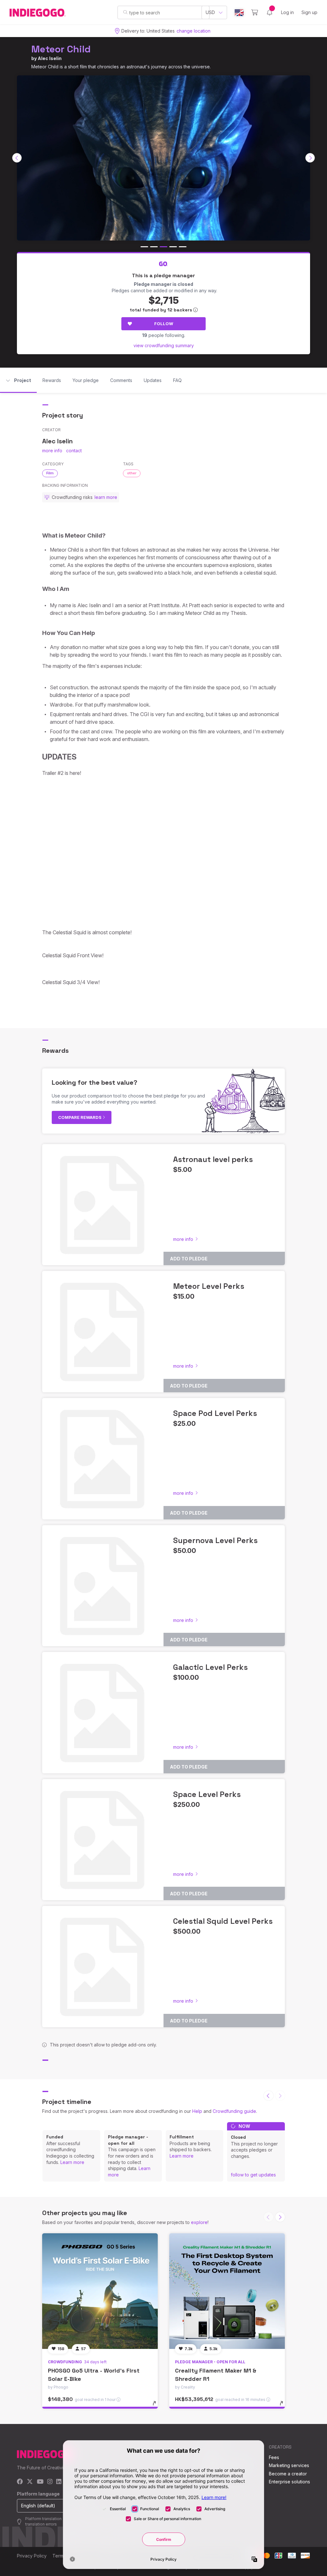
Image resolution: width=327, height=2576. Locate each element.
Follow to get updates (253, 2175)
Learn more (72, 2162)
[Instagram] (50, 2482)
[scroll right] (310, 158)
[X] (30, 2482)
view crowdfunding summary (164, 345)
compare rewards (80, 1117)
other (132, 473)
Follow (164, 324)
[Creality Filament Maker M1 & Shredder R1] (227, 2291)
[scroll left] (17, 158)
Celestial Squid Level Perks (223, 1921)
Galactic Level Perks (210, 1667)
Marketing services (289, 2465)
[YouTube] (40, 2482)
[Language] (239, 13)
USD (210, 12)
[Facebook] (20, 2482)
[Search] (125, 12)
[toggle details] (157, 2406)
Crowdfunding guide (234, 2111)
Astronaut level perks (213, 1159)
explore (199, 2222)
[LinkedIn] (59, 2482)
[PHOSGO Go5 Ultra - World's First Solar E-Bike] (100, 2291)
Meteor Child (61, 49)
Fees (274, 2457)
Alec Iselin (50, 58)
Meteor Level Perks (209, 1286)
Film (50, 473)
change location (194, 31)
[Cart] (255, 12)
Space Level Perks (207, 1794)
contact (74, 451)
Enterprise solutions (289, 2482)
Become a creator (288, 2474)
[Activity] (270, 12)
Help (197, 2111)
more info (52, 451)
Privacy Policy (32, 2556)
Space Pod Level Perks (215, 1413)
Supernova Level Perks (215, 1540)
